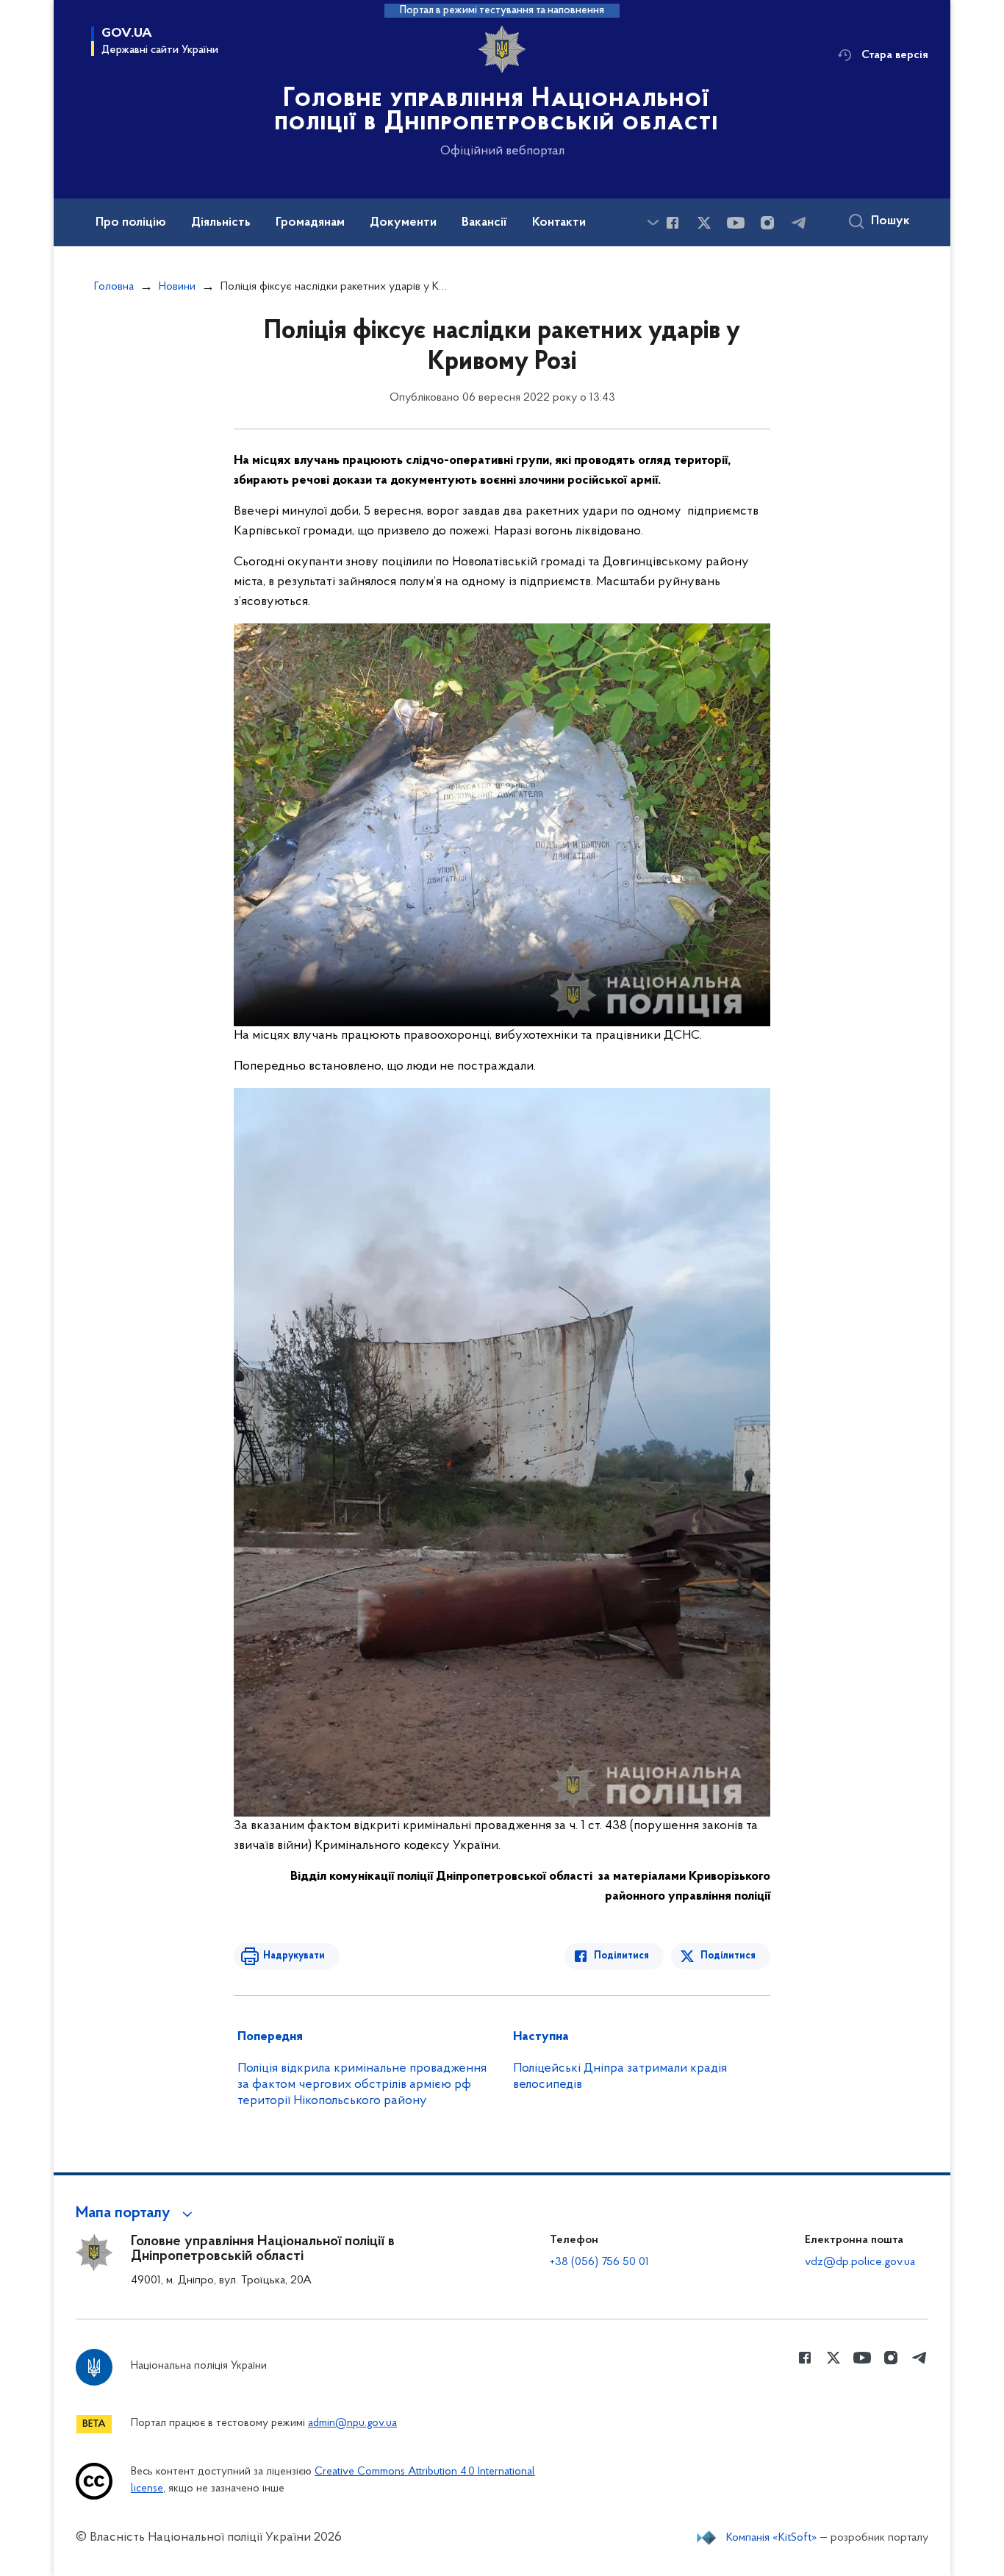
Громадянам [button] (310, 223)
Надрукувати (294, 1956)
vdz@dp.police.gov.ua (860, 2262)
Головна (114, 287)
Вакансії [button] (484, 223)
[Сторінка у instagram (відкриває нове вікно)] (767, 223)
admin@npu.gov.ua (352, 2423)
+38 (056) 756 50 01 (599, 2262)
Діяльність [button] (221, 223)
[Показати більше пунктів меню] (653, 222)
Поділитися (621, 1956)
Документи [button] (403, 223)
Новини (177, 287)
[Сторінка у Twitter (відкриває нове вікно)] (704, 223)
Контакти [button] (559, 223)
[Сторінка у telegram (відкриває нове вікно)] (799, 223)
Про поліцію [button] (131, 223)
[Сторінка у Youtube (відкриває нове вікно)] (736, 223)
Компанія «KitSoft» (772, 2538)
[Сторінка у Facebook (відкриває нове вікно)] (673, 223)
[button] (136, 2214)
